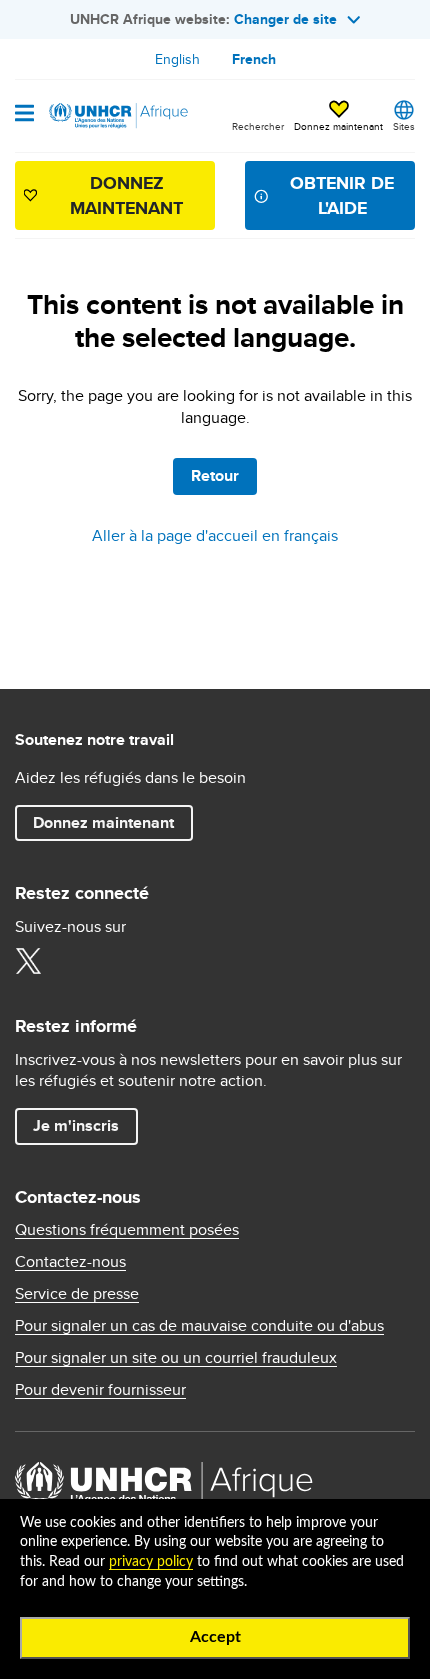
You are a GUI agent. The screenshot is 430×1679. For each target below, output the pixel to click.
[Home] (117, 116)
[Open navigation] (24, 115)
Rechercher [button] (258, 126)
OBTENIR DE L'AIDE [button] (342, 195)
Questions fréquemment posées (127, 1230)
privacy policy (151, 1562)
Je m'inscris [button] (76, 1125)
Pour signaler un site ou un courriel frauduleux (176, 1358)
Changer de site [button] (285, 19)
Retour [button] (215, 475)
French (254, 59)
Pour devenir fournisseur (100, 1390)
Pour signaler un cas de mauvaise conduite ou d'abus (199, 1326)
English (177, 59)
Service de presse (77, 1294)
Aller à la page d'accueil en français (215, 535)
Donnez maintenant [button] (338, 117)
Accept (215, 1637)
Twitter (28, 961)
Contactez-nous (70, 1262)
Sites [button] (404, 126)
